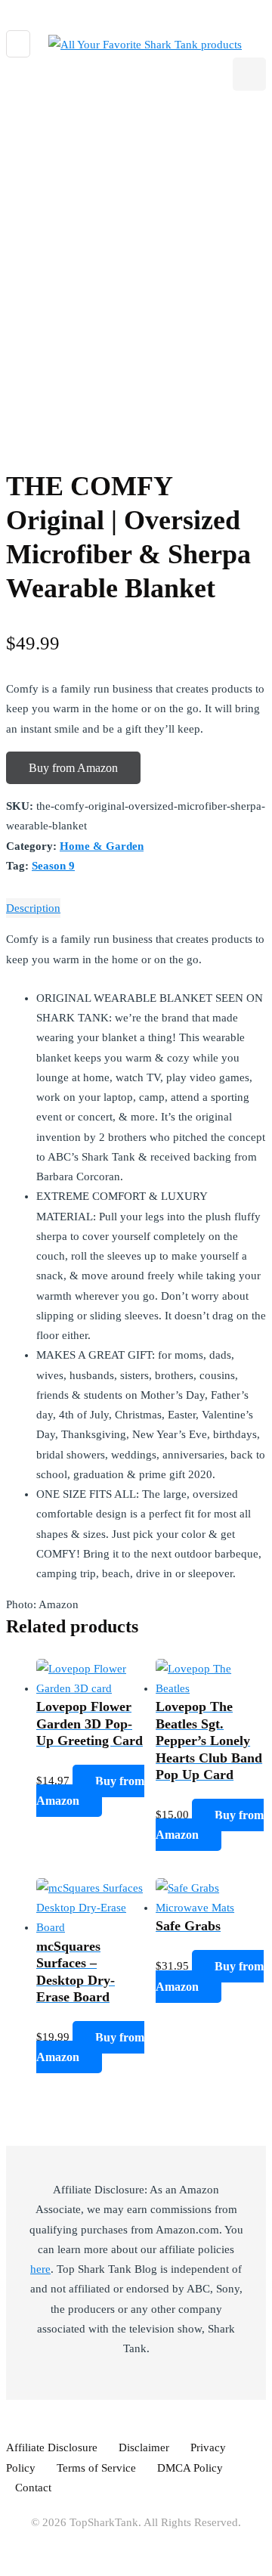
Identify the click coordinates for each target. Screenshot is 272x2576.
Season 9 (53, 866)
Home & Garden (102, 846)
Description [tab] (33, 908)
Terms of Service (96, 2468)
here (40, 2269)
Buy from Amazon (73, 768)
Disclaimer (144, 2447)
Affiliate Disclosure (52, 2447)
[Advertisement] (136, 257)
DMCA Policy (190, 2468)
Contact (33, 2488)
